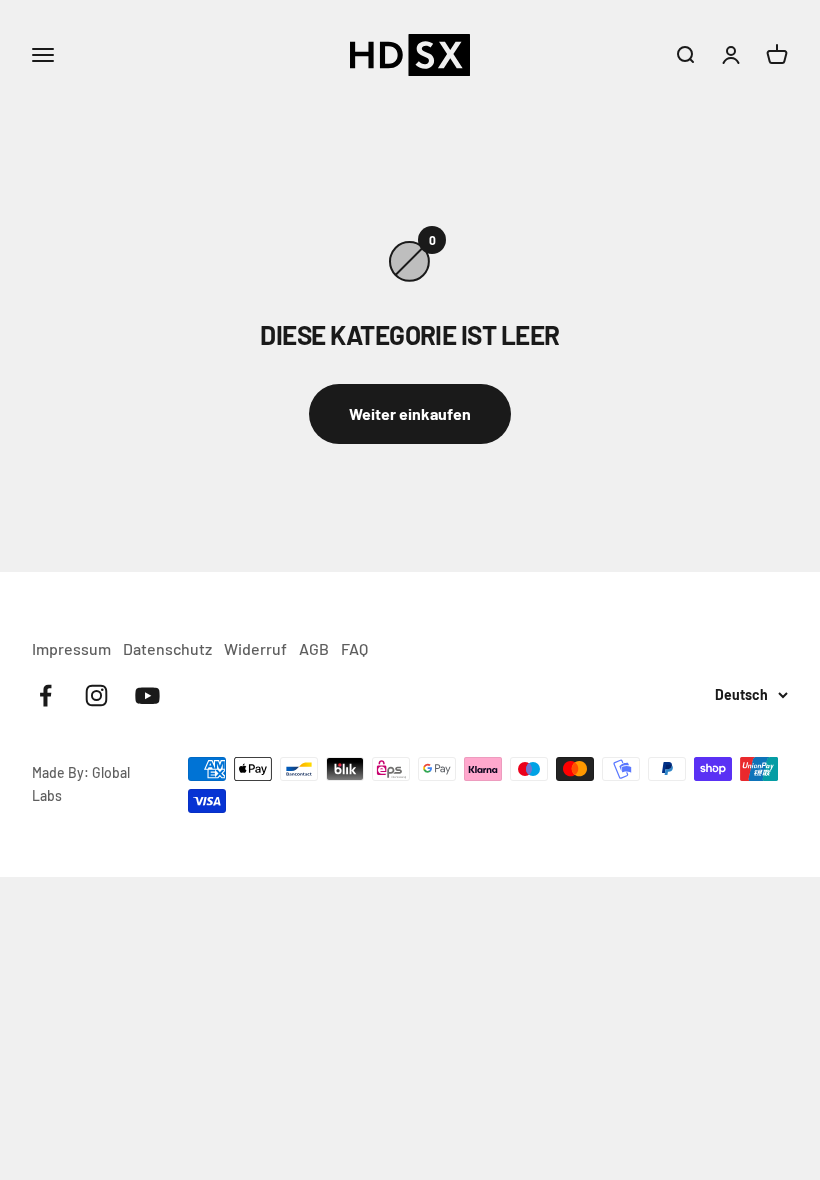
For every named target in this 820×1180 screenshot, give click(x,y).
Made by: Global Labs (81, 783)
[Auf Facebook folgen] (45, 695)
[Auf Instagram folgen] (96, 695)
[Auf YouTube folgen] (147, 695)
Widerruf (255, 648)
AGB (314, 648)
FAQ (354, 648)
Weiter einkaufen (410, 413)
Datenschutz (167, 648)
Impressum (71, 648)
